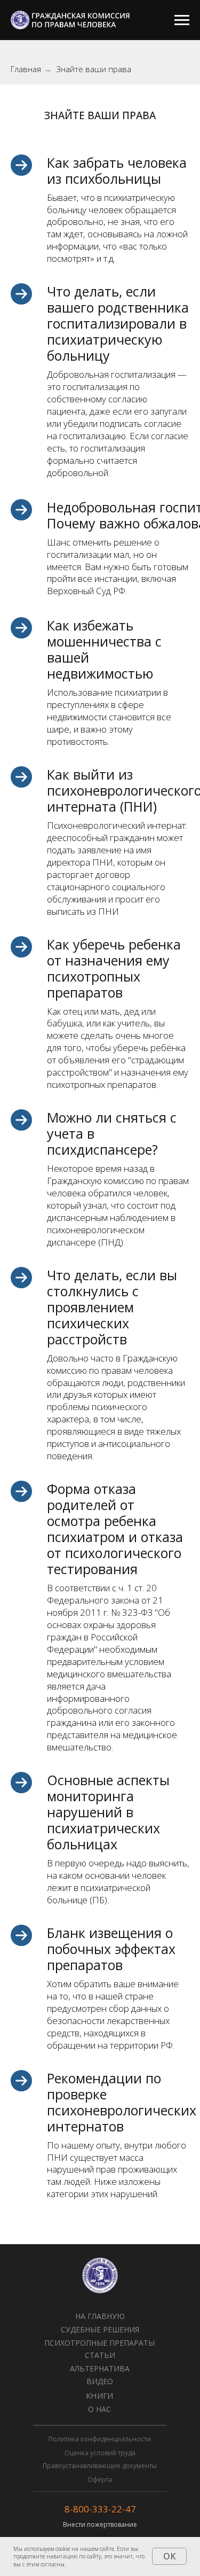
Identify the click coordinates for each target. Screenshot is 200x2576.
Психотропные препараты (99, 2343)
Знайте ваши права (94, 69)
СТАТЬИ (100, 2355)
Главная (26, 69)
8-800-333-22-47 (100, 2509)
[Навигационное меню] (182, 20)
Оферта (100, 2480)
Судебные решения (100, 2329)
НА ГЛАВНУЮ (100, 2316)
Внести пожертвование (100, 2524)
